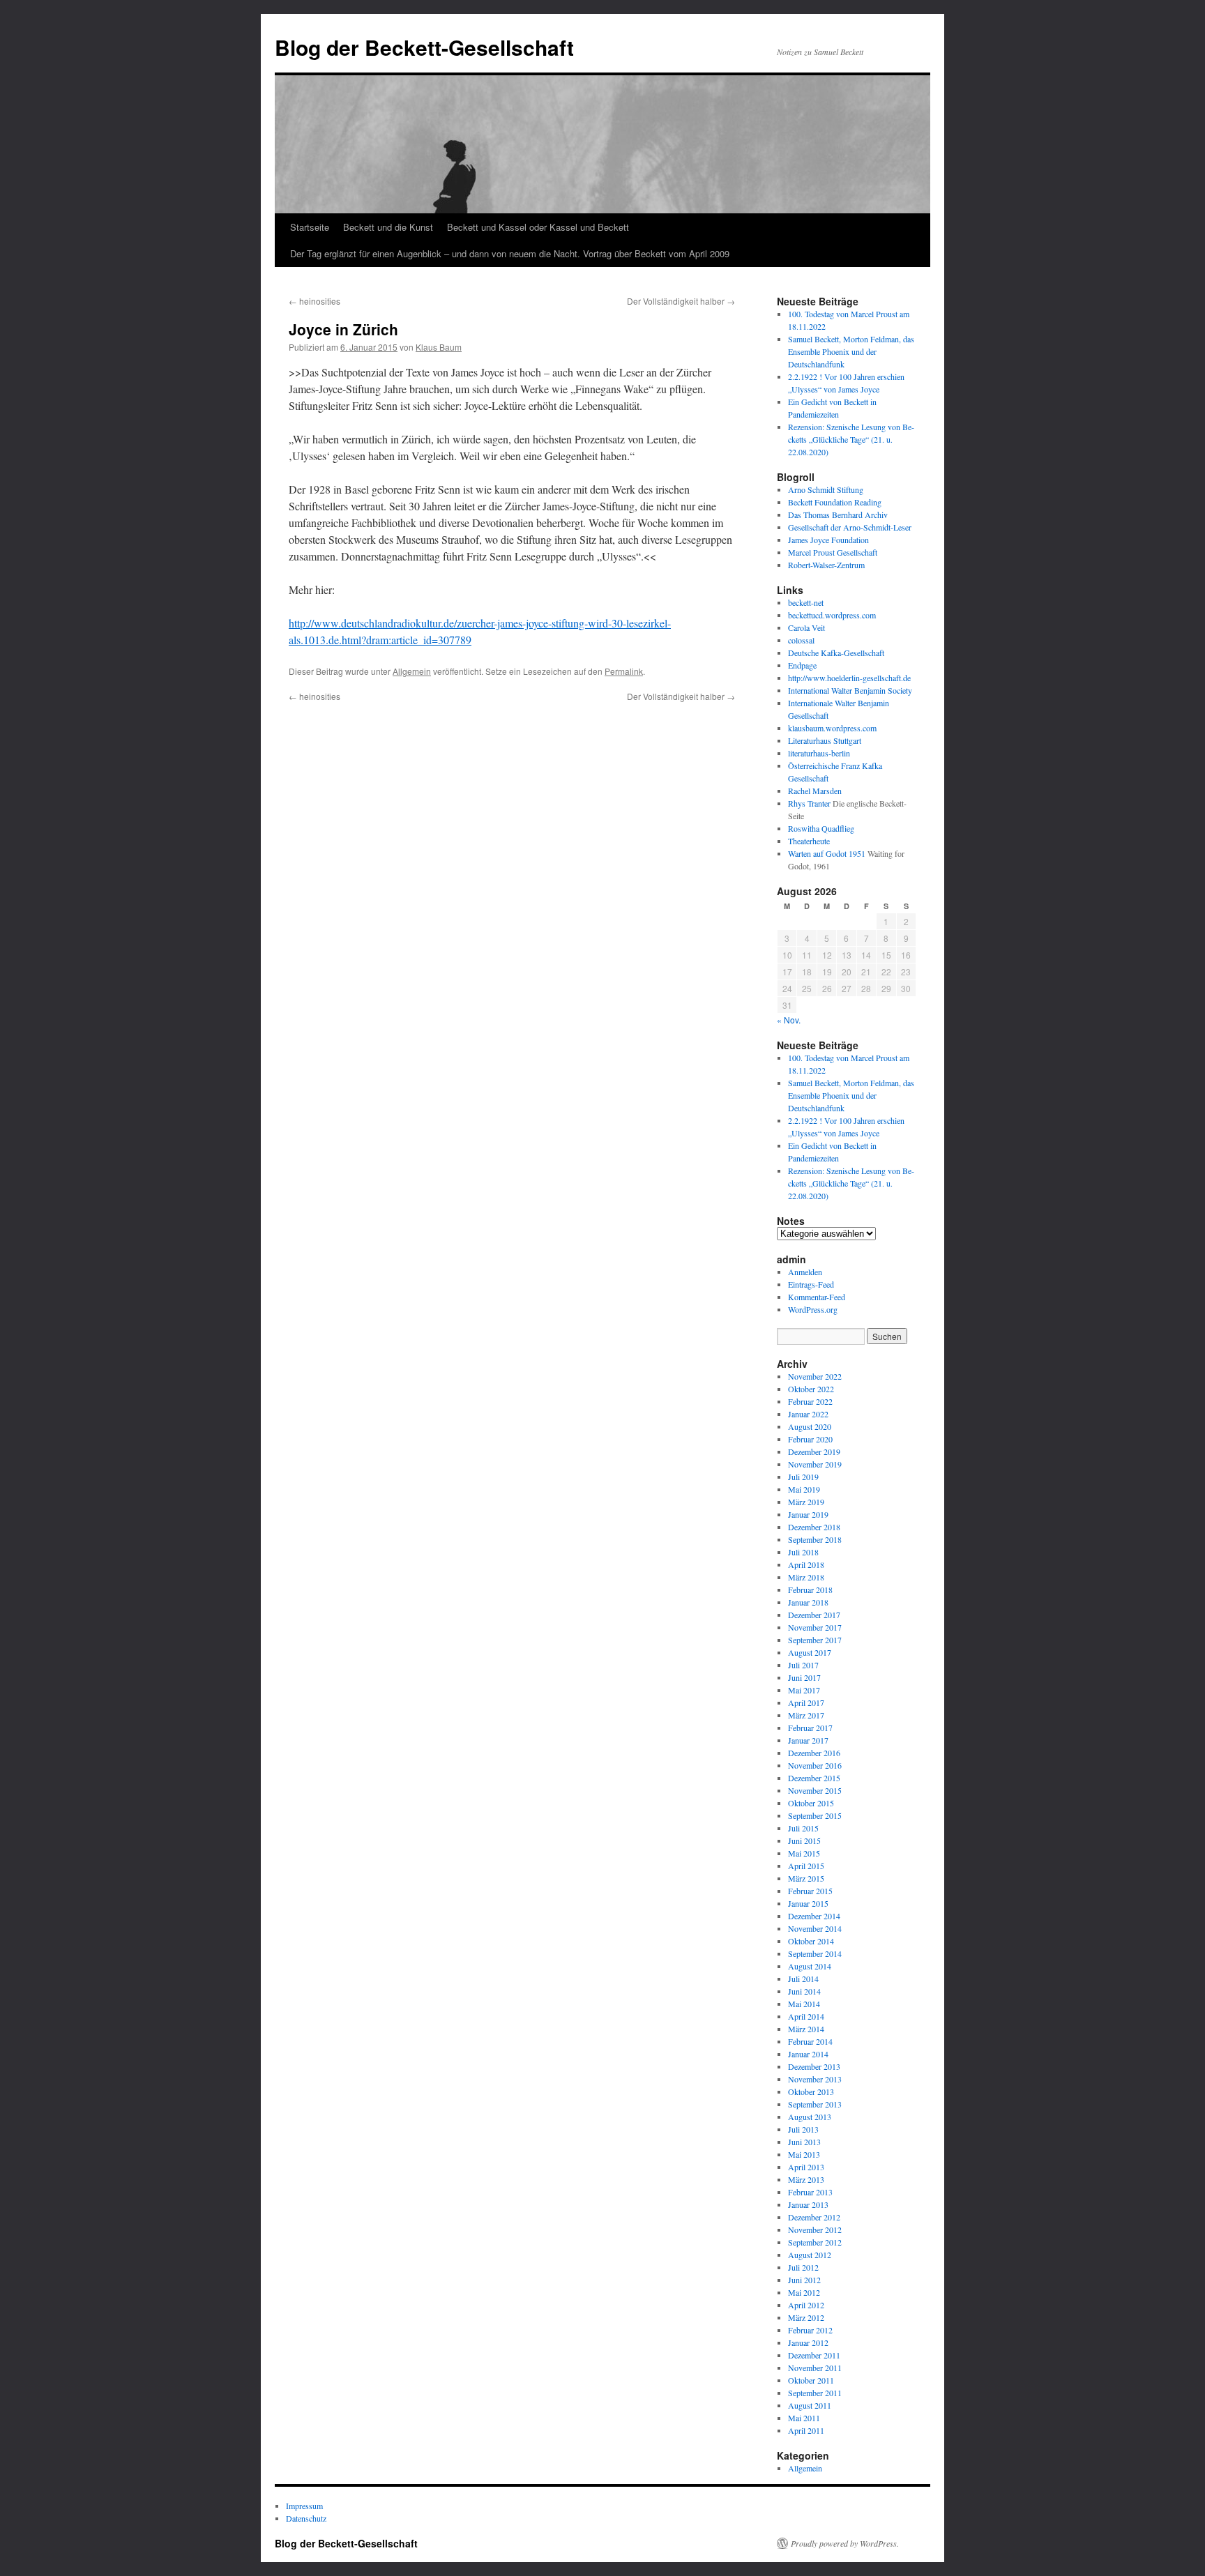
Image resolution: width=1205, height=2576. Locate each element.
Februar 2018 (810, 1590)
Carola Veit (806, 627)
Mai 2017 (804, 1690)
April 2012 (806, 2305)
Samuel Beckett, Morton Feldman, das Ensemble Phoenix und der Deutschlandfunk (851, 351)
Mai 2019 (804, 1489)
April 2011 (806, 2430)
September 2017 (815, 1640)
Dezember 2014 (814, 1916)
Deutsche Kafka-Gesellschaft (836, 653)
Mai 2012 (804, 2292)
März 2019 (806, 1502)
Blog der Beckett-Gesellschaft (424, 47)
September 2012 (815, 2242)
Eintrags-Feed (811, 1284)
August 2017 (810, 1652)
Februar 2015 (810, 1891)
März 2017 (806, 1715)
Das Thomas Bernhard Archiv (838, 515)
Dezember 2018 (814, 1527)
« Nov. (789, 1020)
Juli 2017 (803, 1665)
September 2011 (815, 2393)
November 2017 (815, 1627)
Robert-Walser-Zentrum (826, 565)
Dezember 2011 (814, 2355)
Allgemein (412, 671)
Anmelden (805, 1272)
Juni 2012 (804, 2280)
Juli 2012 (803, 2267)
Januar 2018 (808, 1602)
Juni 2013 (804, 2142)
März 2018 (806, 1577)
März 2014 (806, 2029)
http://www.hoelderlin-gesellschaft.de (849, 678)
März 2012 (806, 2317)
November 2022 (815, 1376)
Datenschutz (306, 2518)
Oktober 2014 (811, 1941)
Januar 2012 (808, 2342)
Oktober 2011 (811, 2380)
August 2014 (810, 1966)
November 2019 (815, 1464)
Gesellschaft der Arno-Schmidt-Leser (850, 527)
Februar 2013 (810, 2192)
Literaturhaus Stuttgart (825, 740)
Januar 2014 (808, 2054)
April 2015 (806, 1866)
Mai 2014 (804, 2004)
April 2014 (806, 2016)
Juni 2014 (804, 1991)
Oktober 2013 (811, 2091)
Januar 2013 (808, 2204)
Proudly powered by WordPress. (845, 2543)
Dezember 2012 (814, 2217)
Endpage (802, 665)
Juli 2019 (803, 1477)
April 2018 (806, 1564)
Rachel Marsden (815, 791)
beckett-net (806, 602)
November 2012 (815, 2230)
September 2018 (815, 1539)
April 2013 (806, 2167)
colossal (801, 640)
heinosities (314, 301)
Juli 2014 (803, 1979)
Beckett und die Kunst (388, 227)
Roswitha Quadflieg (821, 828)
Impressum (304, 2506)
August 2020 (810, 1426)
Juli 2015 (803, 1828)
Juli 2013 (803, 2129)
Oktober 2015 (811, 1803)
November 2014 (815, 1928)
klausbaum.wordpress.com (832, 728)
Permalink (624, 671)
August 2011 (810, 2405)
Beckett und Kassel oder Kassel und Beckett (538, 227)
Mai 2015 (804, 1853)
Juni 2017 (804, 1677)
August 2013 (810, 2117)
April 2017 (806, 1702)
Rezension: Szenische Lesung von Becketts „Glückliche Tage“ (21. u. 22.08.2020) (851, 439)
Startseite (310, 227)
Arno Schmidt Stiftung (826, 489)
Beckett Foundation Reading (835, 502)
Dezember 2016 (814, 1753)
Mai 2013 (804, 2154)
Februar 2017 (810, 1728)
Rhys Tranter (809, 803)
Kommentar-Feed (817, 1297)
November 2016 (815, 1765)
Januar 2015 (808, 1903)
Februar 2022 (810, 1401)
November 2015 (815, 1790)
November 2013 (815, 2079)
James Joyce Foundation (828, 540)
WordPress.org (813, 1309)
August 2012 (810, 2255)
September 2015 (815, 1815)
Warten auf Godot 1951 (827, 853)
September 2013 (815, 2104)
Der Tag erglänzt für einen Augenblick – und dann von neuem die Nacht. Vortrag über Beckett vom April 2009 (510, 253)
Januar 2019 (808, 1514)
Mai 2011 (804, 2418)
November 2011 (815, 2368)
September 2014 (815, 1953)
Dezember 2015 (814, 1778)
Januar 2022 (808, 1414)
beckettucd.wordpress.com (832, 615)
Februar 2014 (810, 2041)
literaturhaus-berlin (819, 753)
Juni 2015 (804, 1840)
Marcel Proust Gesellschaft (833, 552)
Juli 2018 (803, 1552)
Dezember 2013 (814, 2066)
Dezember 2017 (814, 1615)
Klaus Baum (439, 347)
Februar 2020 (810, 1439)
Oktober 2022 (811, 1389)
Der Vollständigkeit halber (681, 301)
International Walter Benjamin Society (850, 690)
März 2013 (806, 2179)
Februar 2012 (810, 2330)
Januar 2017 (808, 1740)
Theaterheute (809, 841)
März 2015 (806, 1878)
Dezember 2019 (814, 1451)
